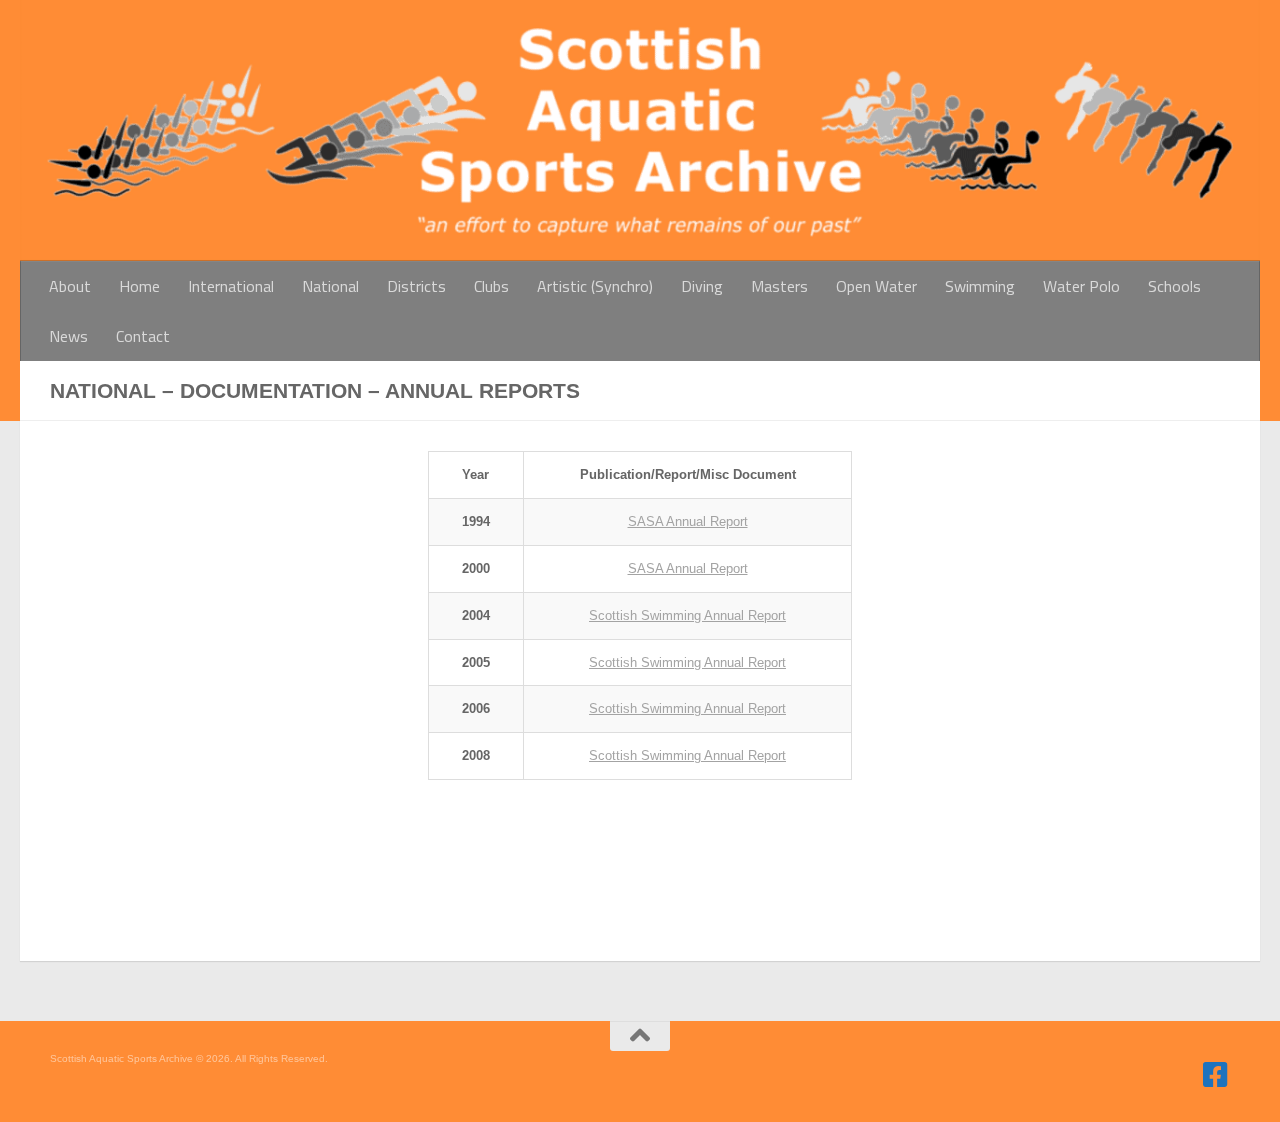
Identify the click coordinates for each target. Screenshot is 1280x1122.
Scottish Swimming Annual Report (687, 615)
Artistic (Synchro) (595, 286)
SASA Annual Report (688, 521)
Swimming (980, 286)
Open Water (876, 286)
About (70, 286)
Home (139, 286)
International (231, 286)
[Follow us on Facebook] (1216, 1075)
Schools (1174, 286)
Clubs (491, 286)
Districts (416, 286)
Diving (702, 286)
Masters (779, 286)
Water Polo (1081, 286)
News (68, 336)
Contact (143, 336)
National (330, 286)
